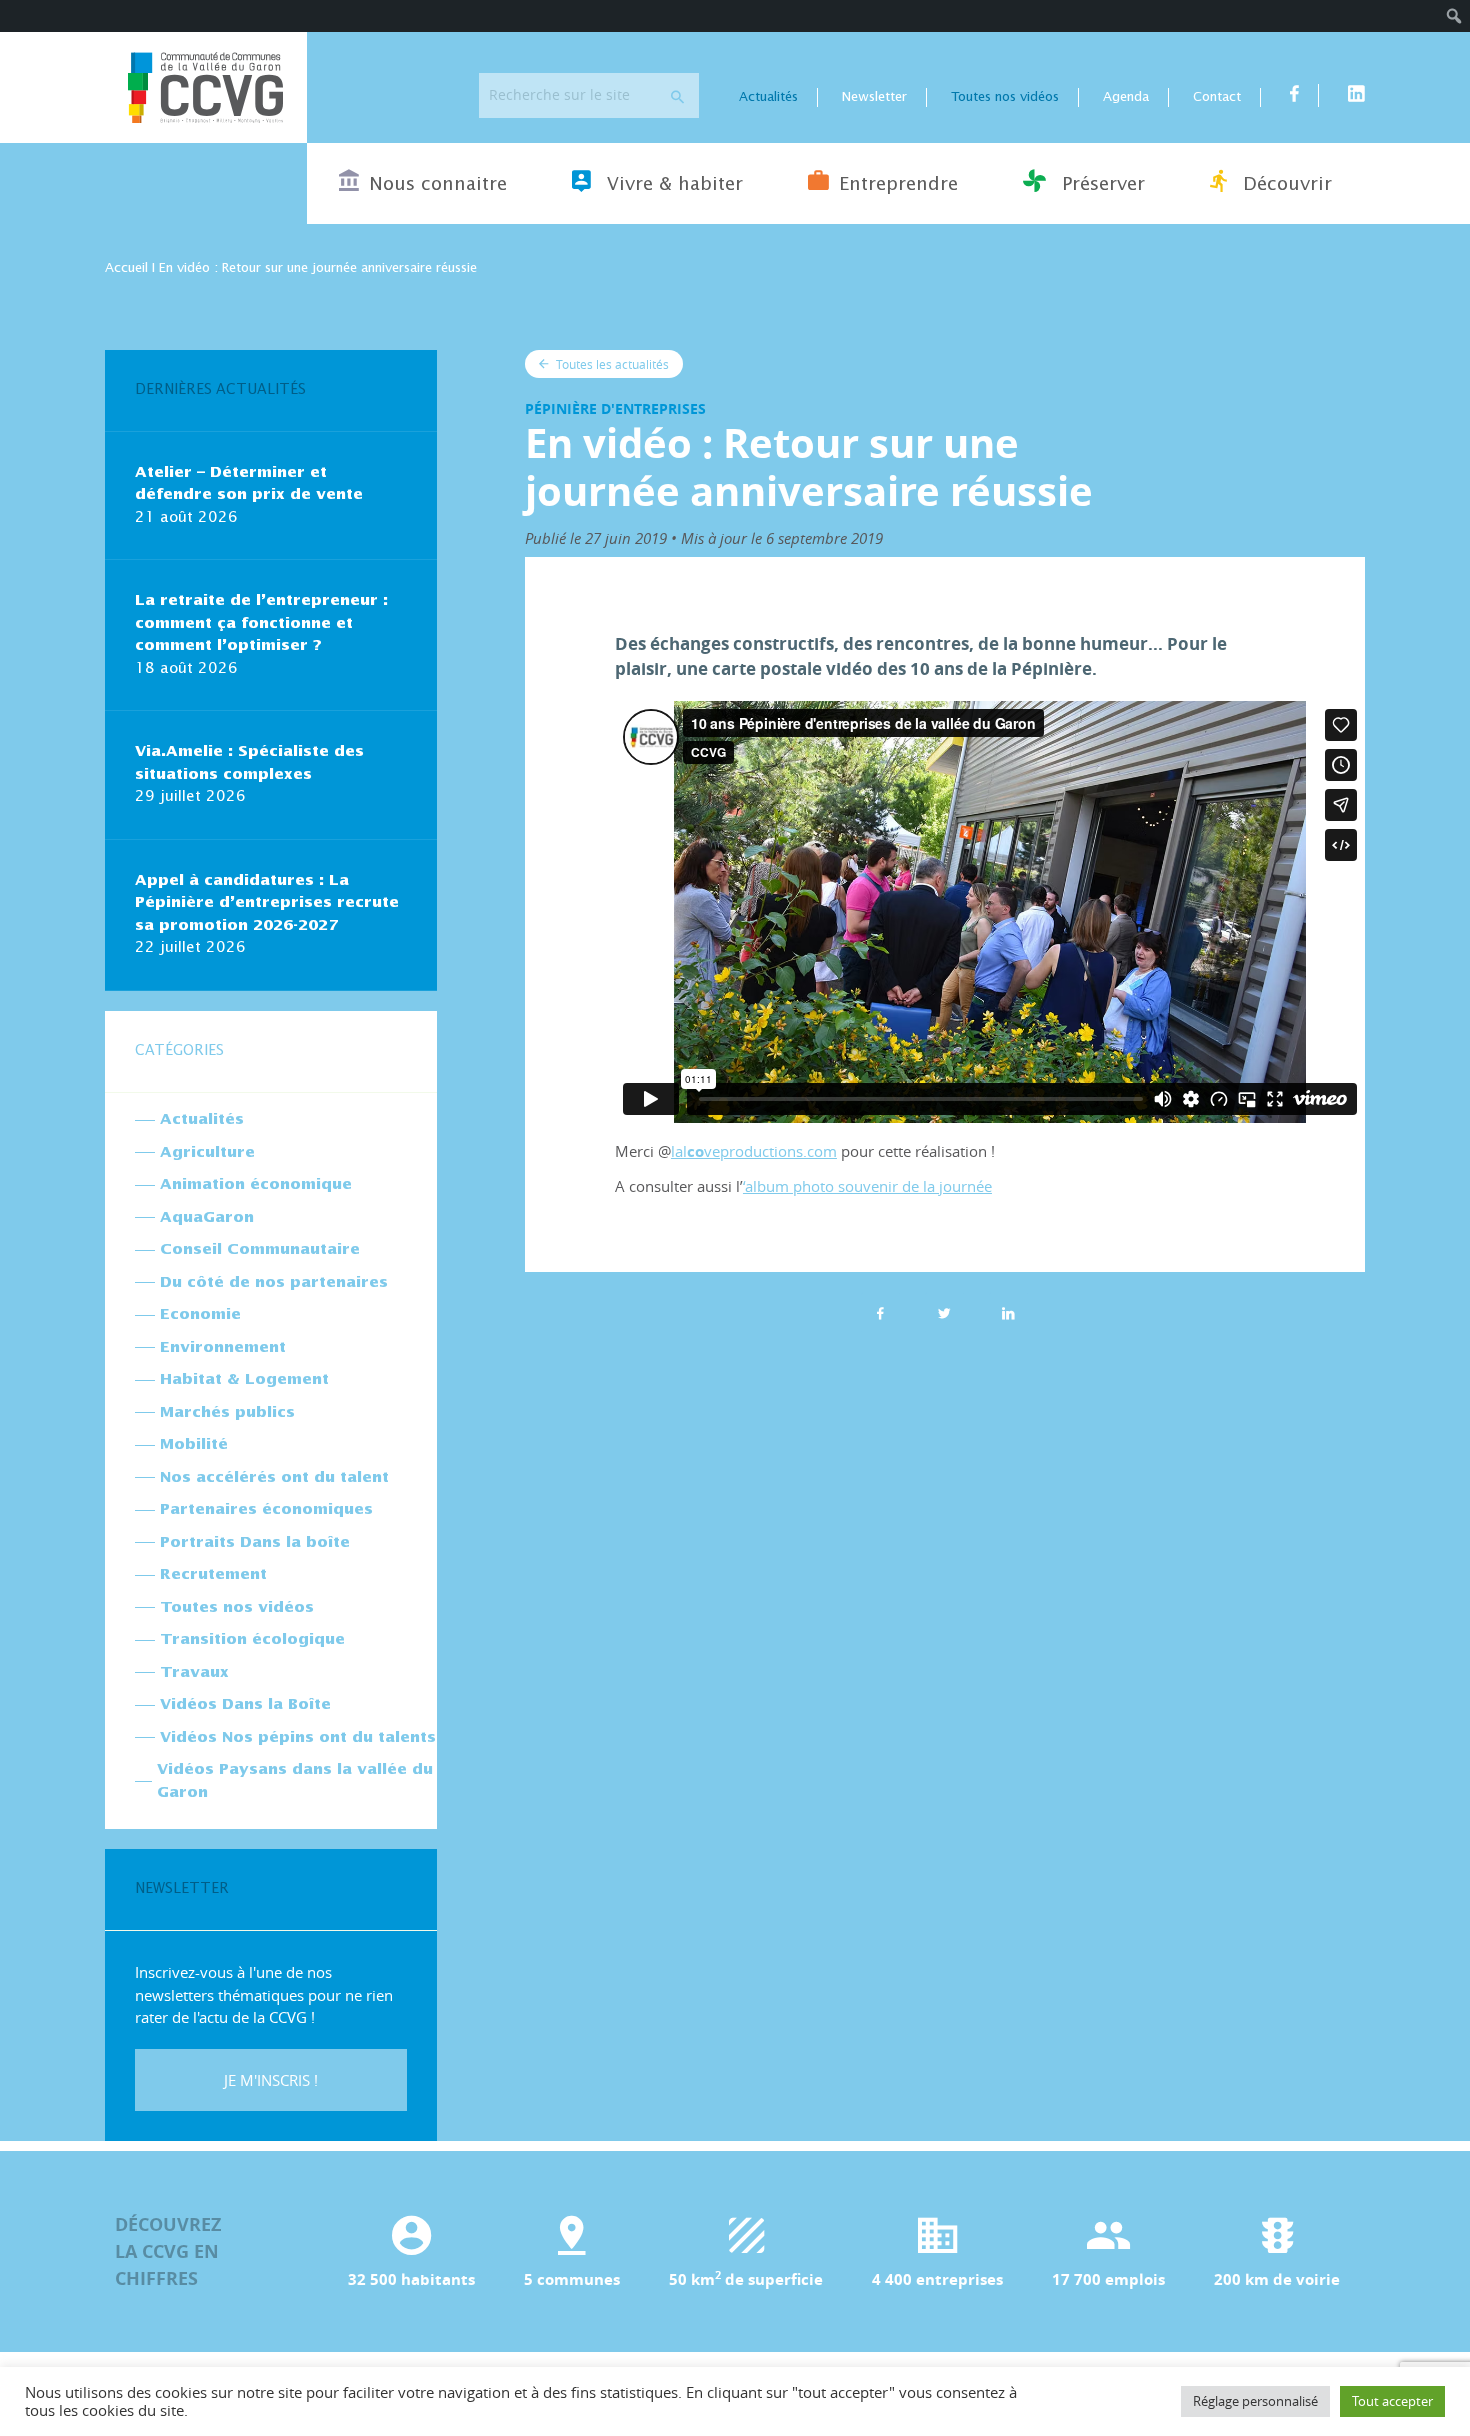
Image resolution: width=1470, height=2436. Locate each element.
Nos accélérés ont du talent (274, 1477)
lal (679, 1151)
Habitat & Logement (244, 1379)
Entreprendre (898, 185)
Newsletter (874, 97)
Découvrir (1284, 185)
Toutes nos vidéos (1005, 97)
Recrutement (213, 1574)
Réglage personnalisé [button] (1255, 2401)
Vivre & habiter (672, 185)
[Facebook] (881, 1313)
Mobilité (194, 1444)
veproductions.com (770, 1151)
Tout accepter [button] (1392, 2401)
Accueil (126, 268)
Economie (200, 1314)
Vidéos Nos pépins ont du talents (298, 1737)
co (695, 1151)
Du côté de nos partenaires (274, 1282)
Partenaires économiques (266, 1509)
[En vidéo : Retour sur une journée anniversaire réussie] (1009, 1313)
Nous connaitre (438, 185)
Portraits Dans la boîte (255, 1542)
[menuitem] (1454, 16)
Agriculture (207, 1152)
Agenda (1126, 97)
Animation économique (256, 1184)
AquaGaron (207, 1217)
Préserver (1100, 185)
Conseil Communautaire (260, 1249)
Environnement (223, 1347)
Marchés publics (227, 1412)
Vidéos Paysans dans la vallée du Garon (295, 1781)
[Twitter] (945, 1313)
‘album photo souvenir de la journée (867, 1186)
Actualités (768, 97)
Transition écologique (252, 1639)
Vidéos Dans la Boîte (245, 1704)
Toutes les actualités (611, 364)
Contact (1217, 97)
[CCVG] (206, 87)
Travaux (194, 1672)
